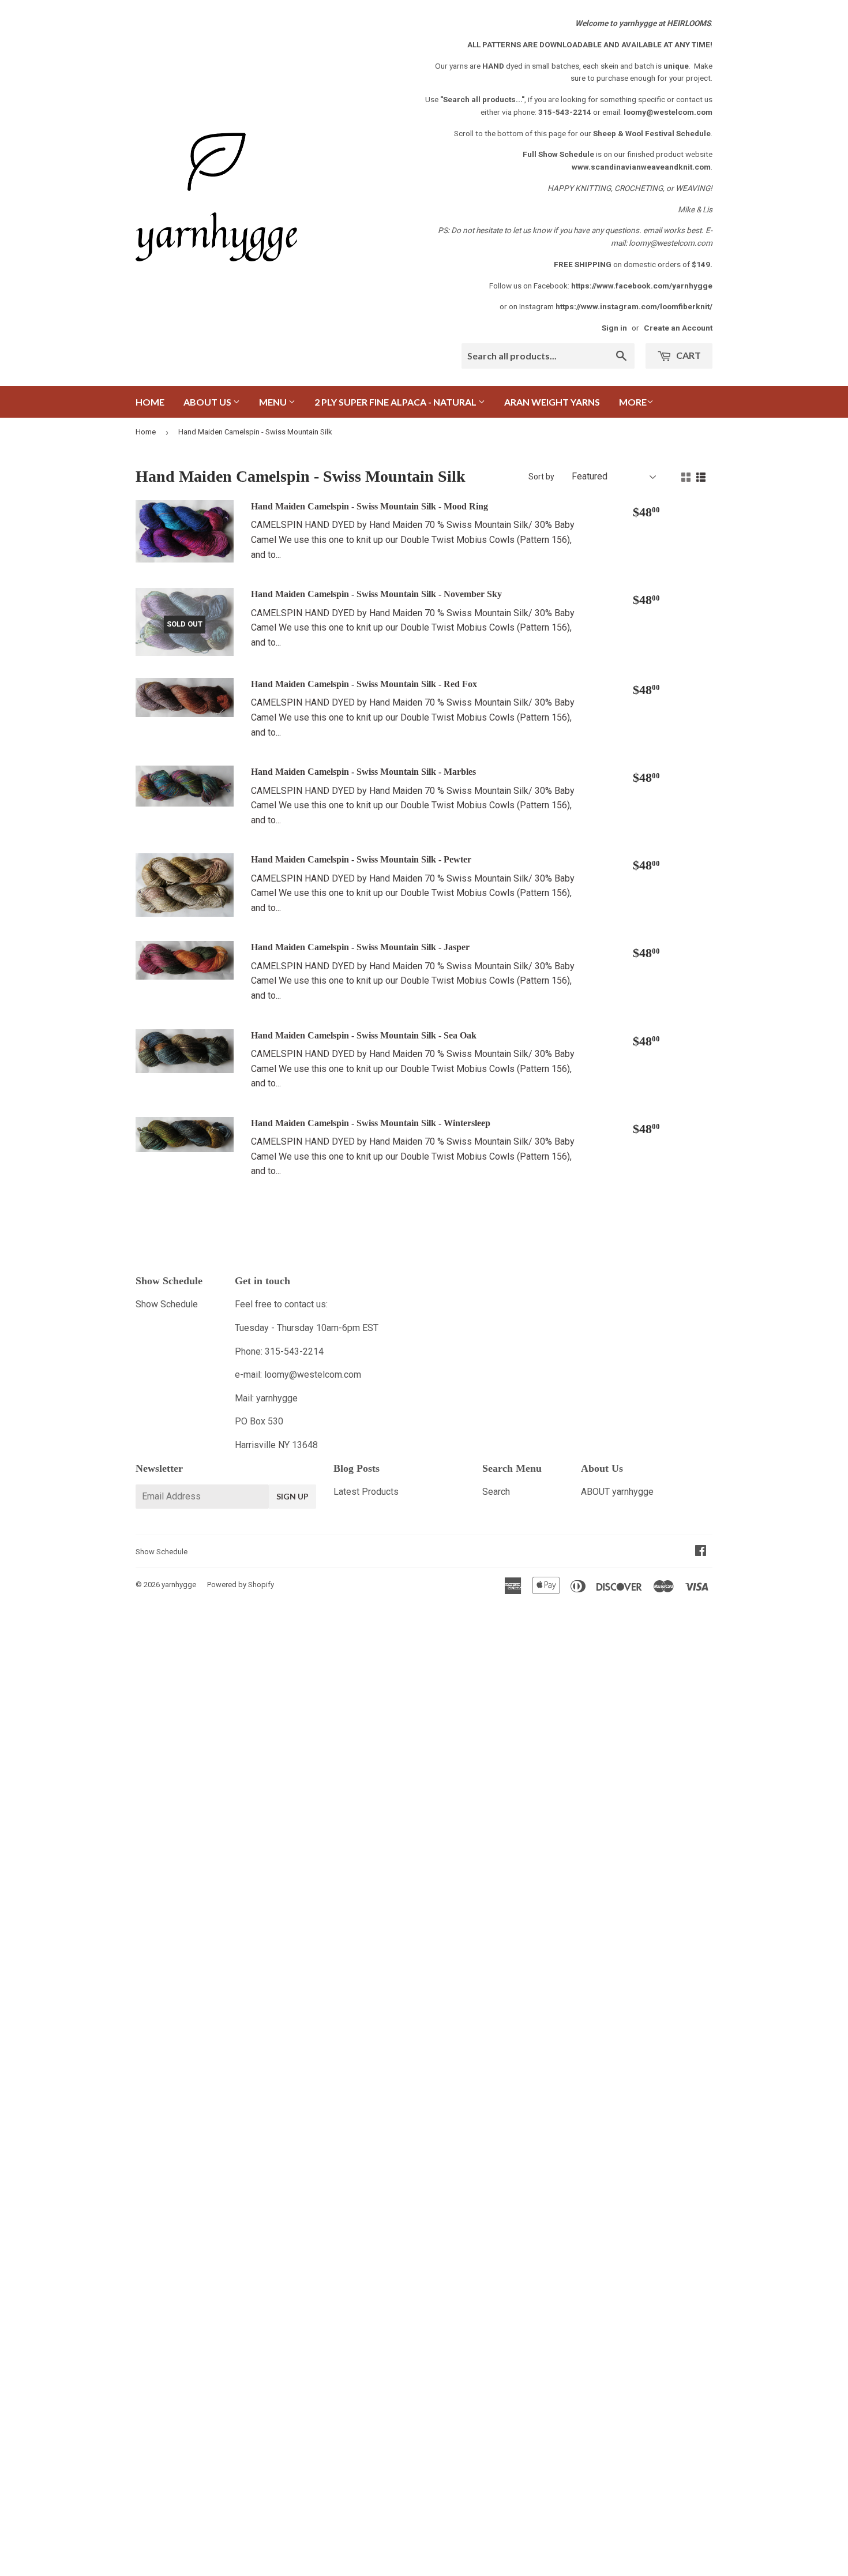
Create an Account (678, 328)
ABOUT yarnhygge (617, 1492)
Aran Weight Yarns (552, 402)
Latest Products (366, 1492)
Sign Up (292, 1496)
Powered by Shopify (241, 1585)
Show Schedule (167, 1304)
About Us (208, 402)
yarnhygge (179, 1585)
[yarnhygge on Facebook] (701, 1552)
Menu (274, 402)
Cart (688, 355)
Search (496, 1492)
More (633, 402)
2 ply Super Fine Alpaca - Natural (396, 402)
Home (150, 402)
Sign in (614, 328)
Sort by (541, 477)
